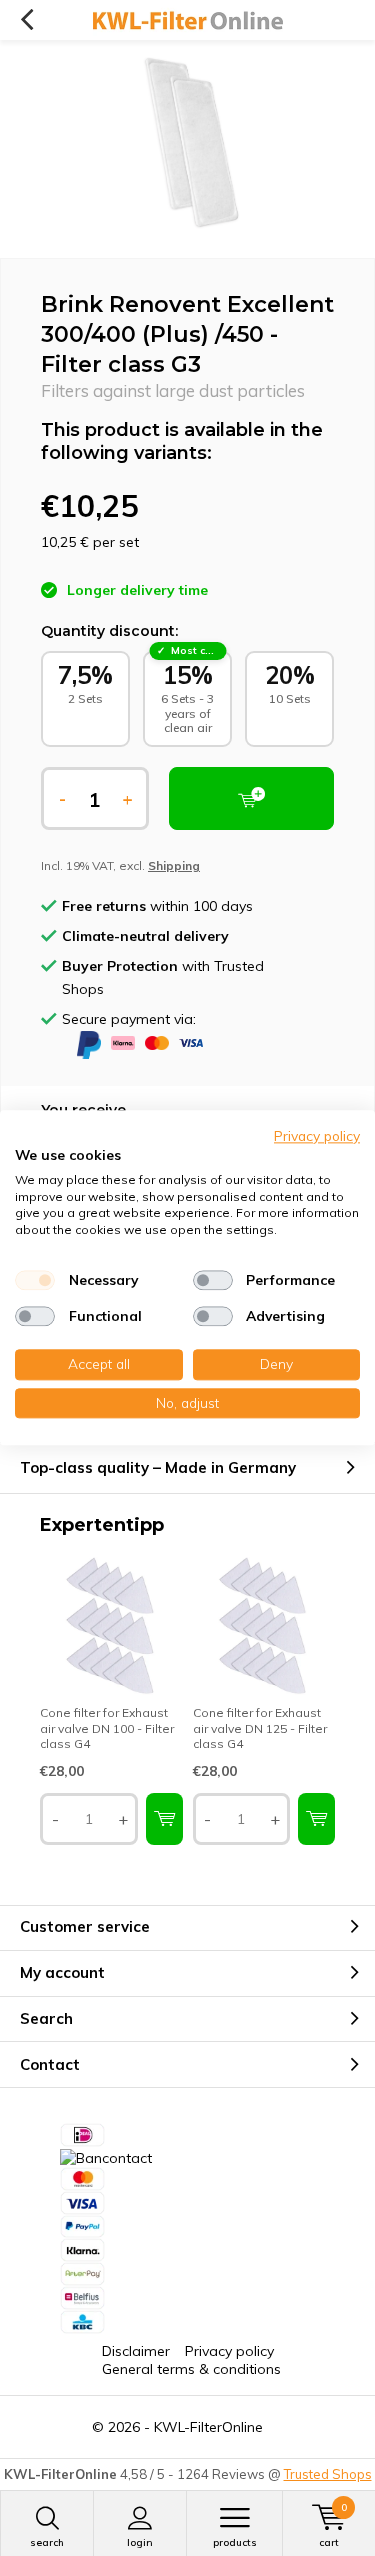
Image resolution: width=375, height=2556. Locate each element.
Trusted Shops (328, 2474)
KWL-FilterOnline (208, 2427)
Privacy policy (229, 2351)
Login (140, 2542)
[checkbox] (35, 1280)
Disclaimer (136, 2351)
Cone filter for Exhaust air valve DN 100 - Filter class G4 (107, 1728)
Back (26, 20)
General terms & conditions (191, 2369)
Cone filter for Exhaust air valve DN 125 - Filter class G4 (260, 1728)
